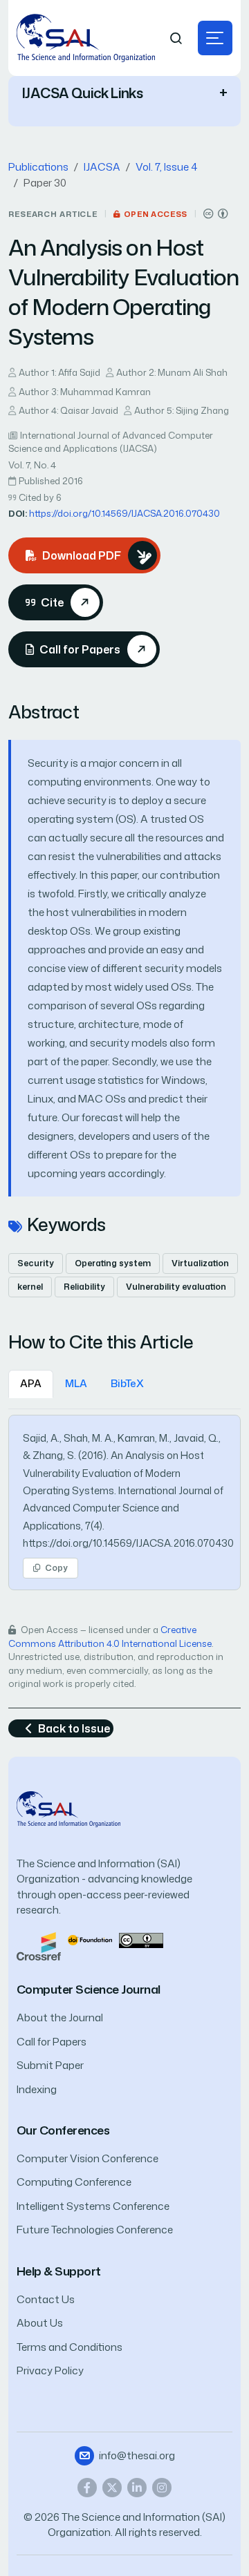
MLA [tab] (76, 1383)
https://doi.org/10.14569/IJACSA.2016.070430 (124, 513)
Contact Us (46, 2299)
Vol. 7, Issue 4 (166, 167)
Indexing (37, 2089)
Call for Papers (52, 2042)
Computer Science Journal (89, 1989)
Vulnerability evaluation (176, 1287)
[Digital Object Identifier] (90, 1939)
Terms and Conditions (70, 2347)
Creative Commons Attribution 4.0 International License (110, 1637)
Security (36, 1263)
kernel (30, 1287)
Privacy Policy (50, 2370)
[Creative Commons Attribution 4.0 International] (216, 214)
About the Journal (60, 2017)
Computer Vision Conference (87, 2158)
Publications (38, 167)
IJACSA (102, 167)
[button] (215, 38)
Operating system (113, 1263)
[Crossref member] (39, 1945)
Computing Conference (74, 2182)
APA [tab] (31, 1383)
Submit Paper (50, 2065)
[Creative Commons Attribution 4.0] (141, 1939)
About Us (40, 2323)
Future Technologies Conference (95, 2230)
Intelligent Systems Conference (93, 2206)
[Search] (176, 38)
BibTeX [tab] (127, 1383)
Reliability (84, 1287)
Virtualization (200, 1263)
